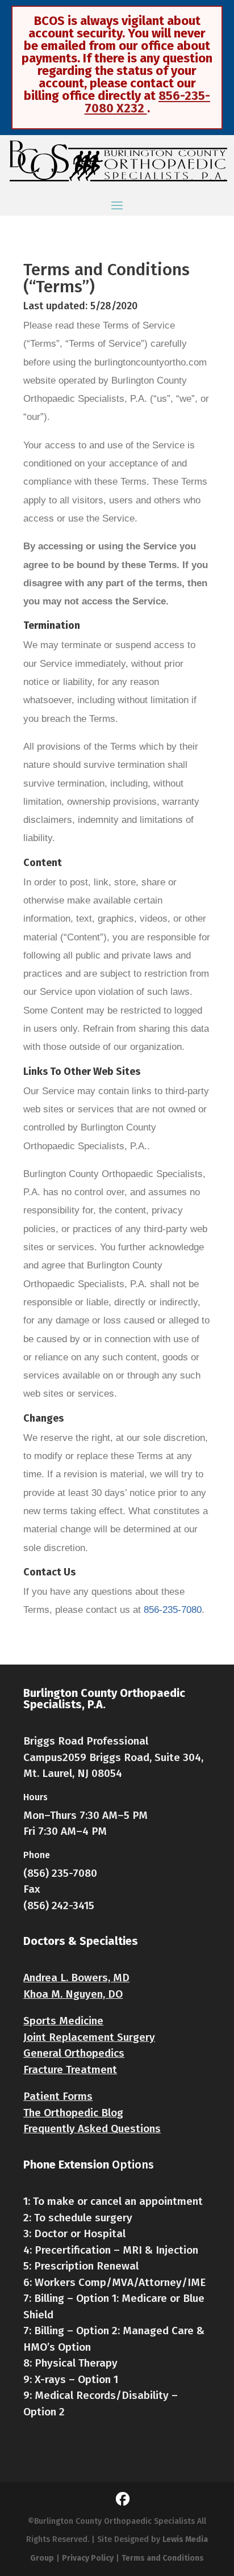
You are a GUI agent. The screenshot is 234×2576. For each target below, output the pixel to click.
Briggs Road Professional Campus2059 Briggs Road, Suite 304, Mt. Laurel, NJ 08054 (113, 1757)
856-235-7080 (173, 1610)
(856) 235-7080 (60, 1873)
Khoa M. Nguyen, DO (73, 1994)
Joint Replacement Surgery (89, 2037)
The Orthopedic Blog (73, 2113)
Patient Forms (58, 2096)
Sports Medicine (63, 2021)
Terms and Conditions (163, 2558)
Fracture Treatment (70, 2069)
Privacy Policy (88, 2558)
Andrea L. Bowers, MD (76, 1978)
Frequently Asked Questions (92, 2129)
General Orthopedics (74, 2053)
